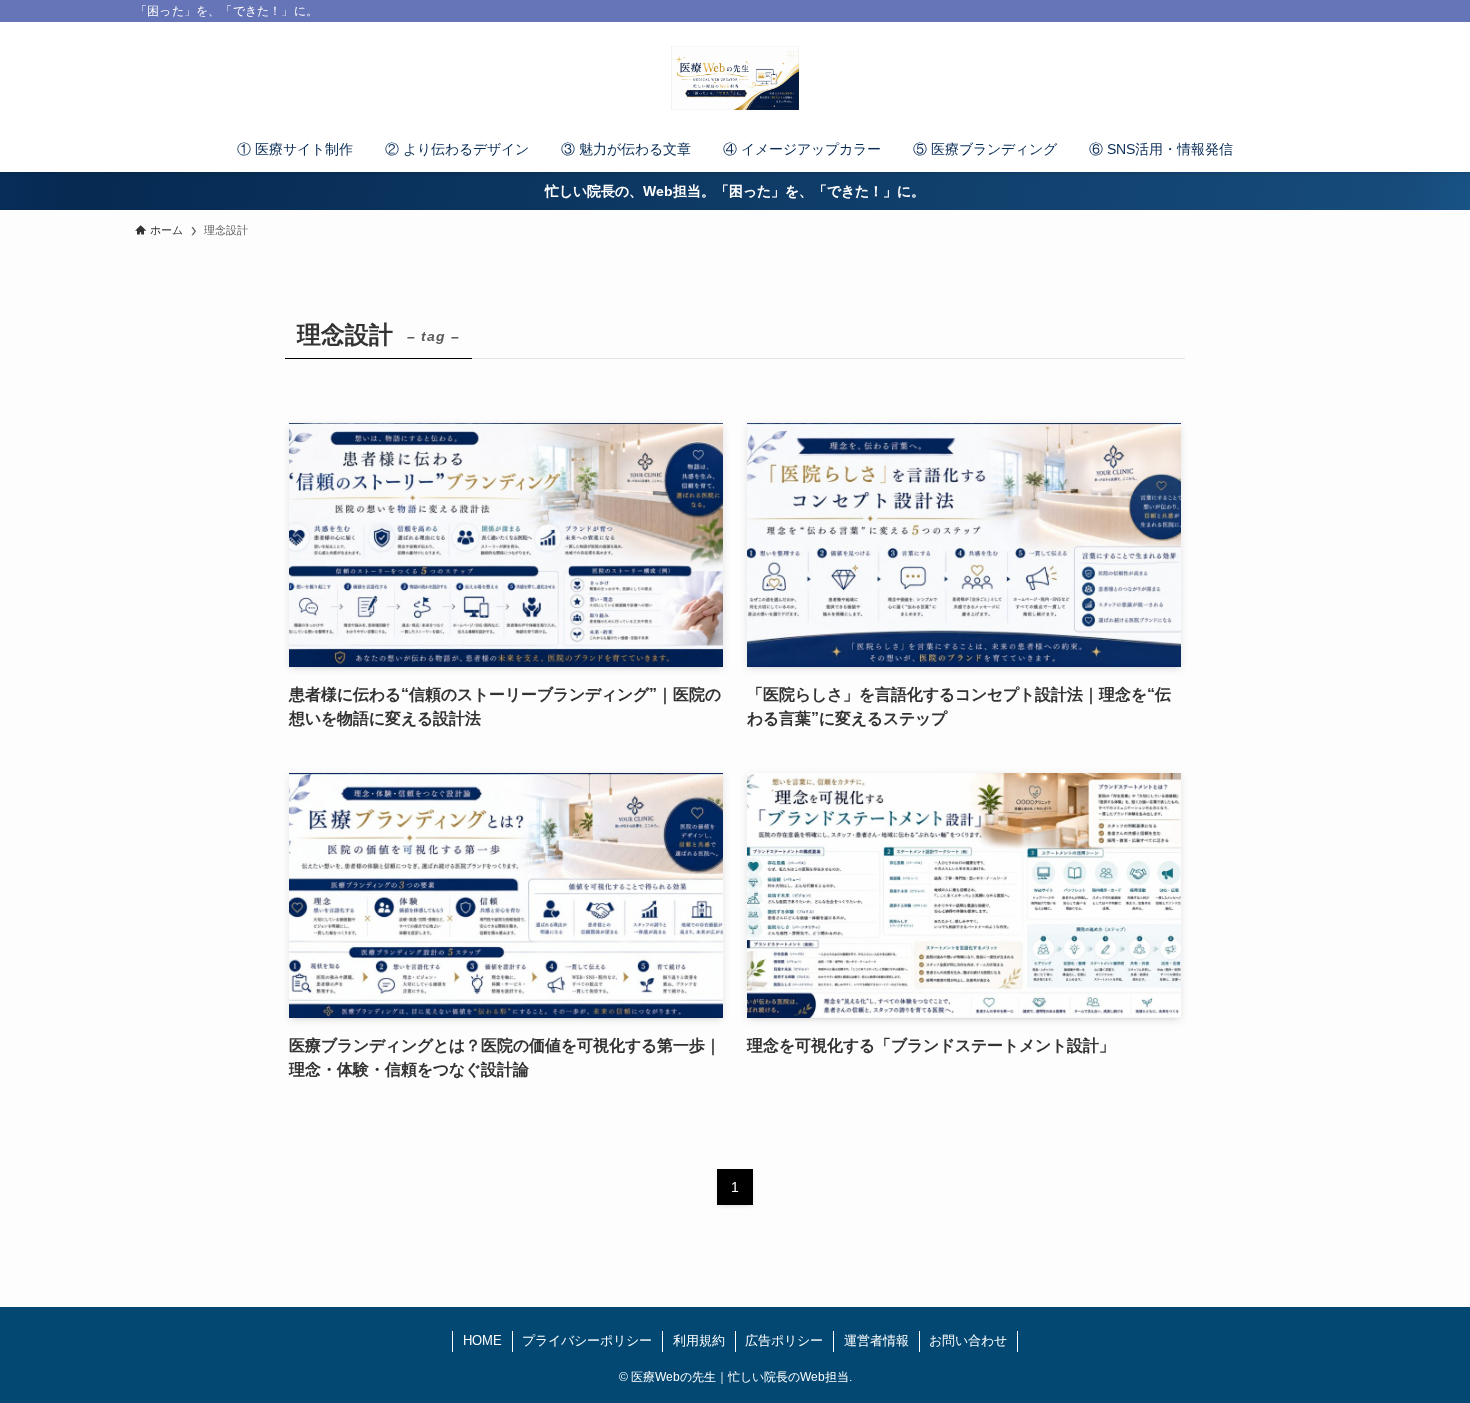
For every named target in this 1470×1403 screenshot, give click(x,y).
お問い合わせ (968, 1340)
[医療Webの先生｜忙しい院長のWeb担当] (735, 78)
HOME (482, 1340)
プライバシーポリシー (587, 1340)
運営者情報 (876, 1340)
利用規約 (699, 1340)
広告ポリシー (784, 1340)
